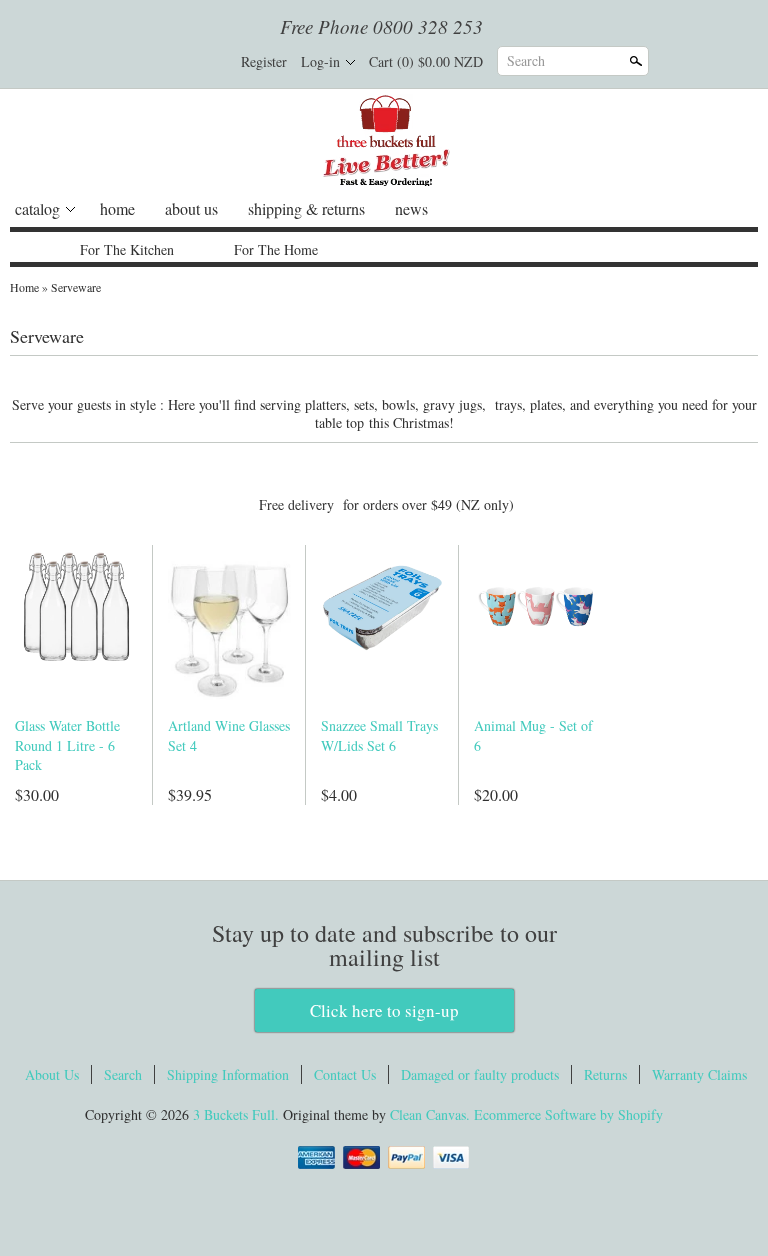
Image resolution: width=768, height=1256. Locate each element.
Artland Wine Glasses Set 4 (229, 735)
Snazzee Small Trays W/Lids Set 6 (379, 735)
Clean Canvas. (430, 1114)
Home (24, 287)
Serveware (76, 287)
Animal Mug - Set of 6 (533, 735)
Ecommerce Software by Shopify (568, 1114)
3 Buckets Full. (238, 1114)
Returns (605, 1074)
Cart (426, 61)
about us (191, 208)
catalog (37, 208)
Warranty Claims (699, 1074)
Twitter (177, 62)
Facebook (143, 62)
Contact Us (345, 1074)
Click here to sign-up (384, 1010)
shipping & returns (306, 208)
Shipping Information (228, 1074)
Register (264, 61)
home (117, 208)
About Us (52, 1074)
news (411, 208)
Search (526, 60)
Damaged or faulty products (480, 1074)
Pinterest (211, 62)
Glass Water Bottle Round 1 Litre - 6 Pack (67, 745)
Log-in (320, 61)
